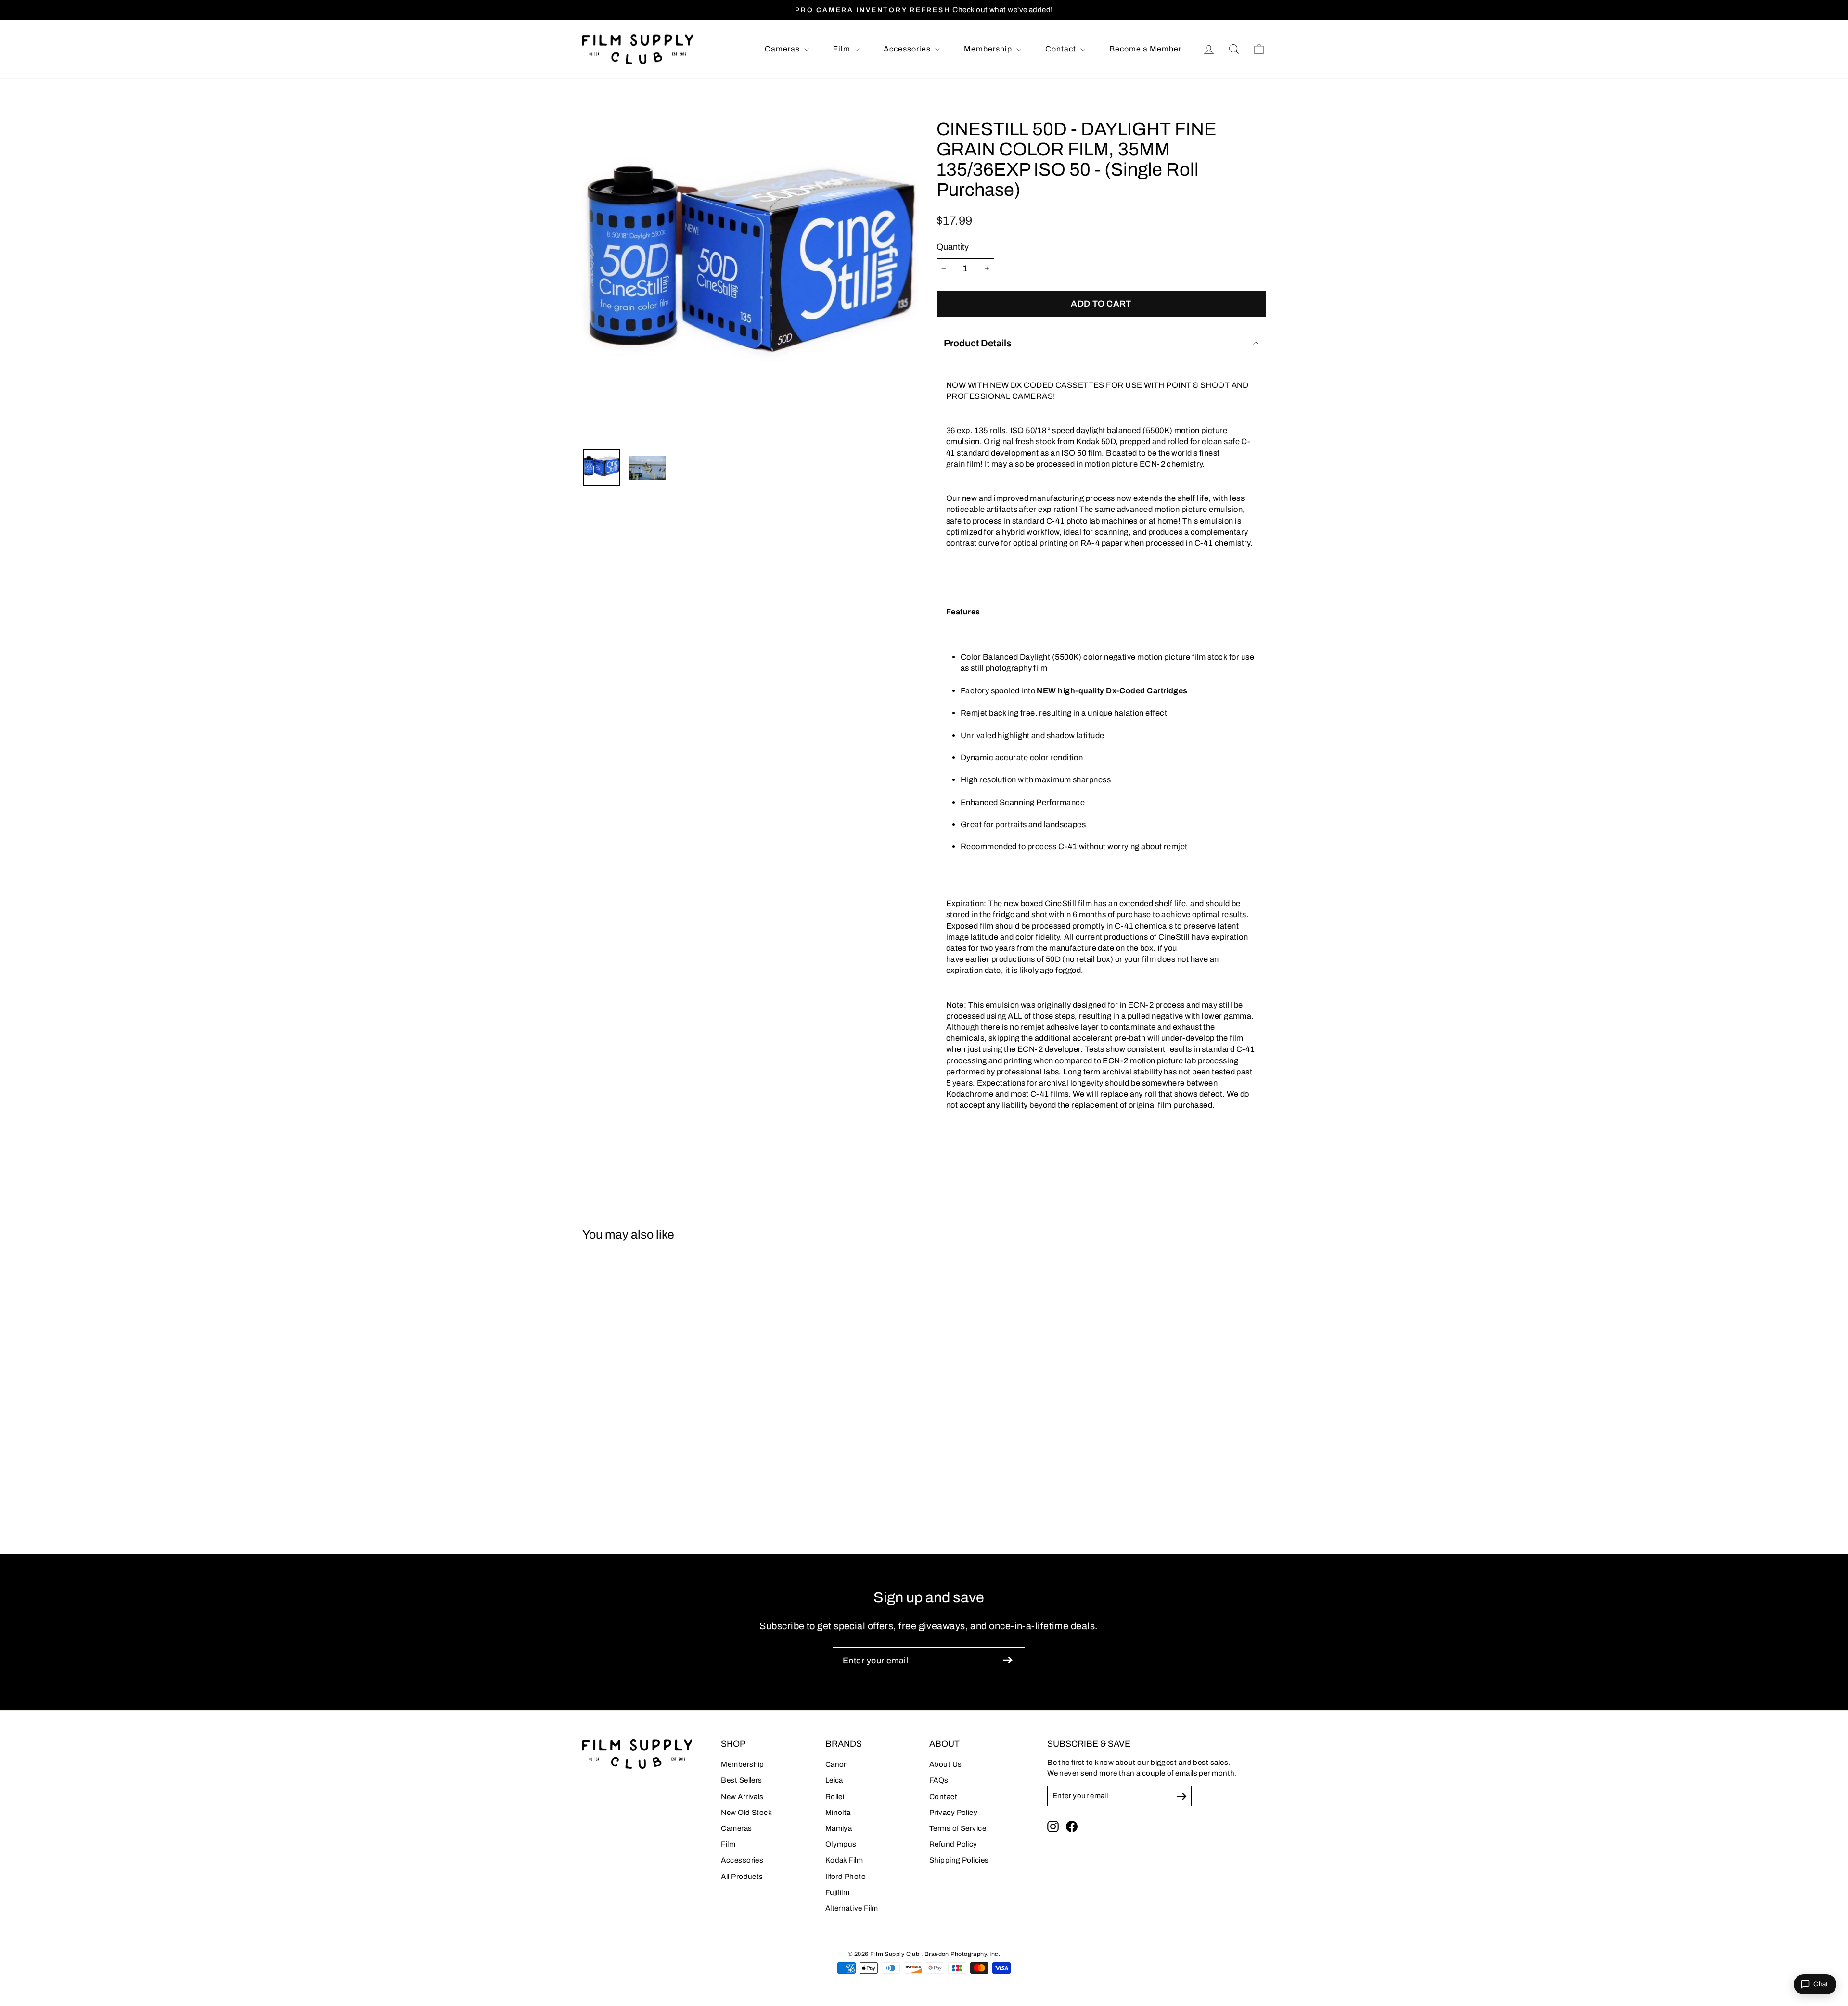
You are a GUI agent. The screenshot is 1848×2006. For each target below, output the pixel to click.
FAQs (939, 1780)
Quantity (953, 247)
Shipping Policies (959, 1860)
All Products (742, 1877)
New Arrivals (742, 1797)
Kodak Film (844, 1860)
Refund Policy (953, 1844)
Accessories (908, 49)
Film (843, 49)
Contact (1062, 49)
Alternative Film (852, 1908)
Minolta (838, 1813)
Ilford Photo (846, 1877)
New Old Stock (746, 1813)
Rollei (835, 1797)
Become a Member (1145, 49)
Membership (989, 49)
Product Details (978, 343)
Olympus (841, 1844)
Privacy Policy (953, 1813)
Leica (834, 1780)
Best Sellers (741, 1780)
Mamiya (839, 1828)
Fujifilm (838, 1892)
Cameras (783, 49)
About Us (946, 1764)
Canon (837, 1764)
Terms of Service (958, 1828)
